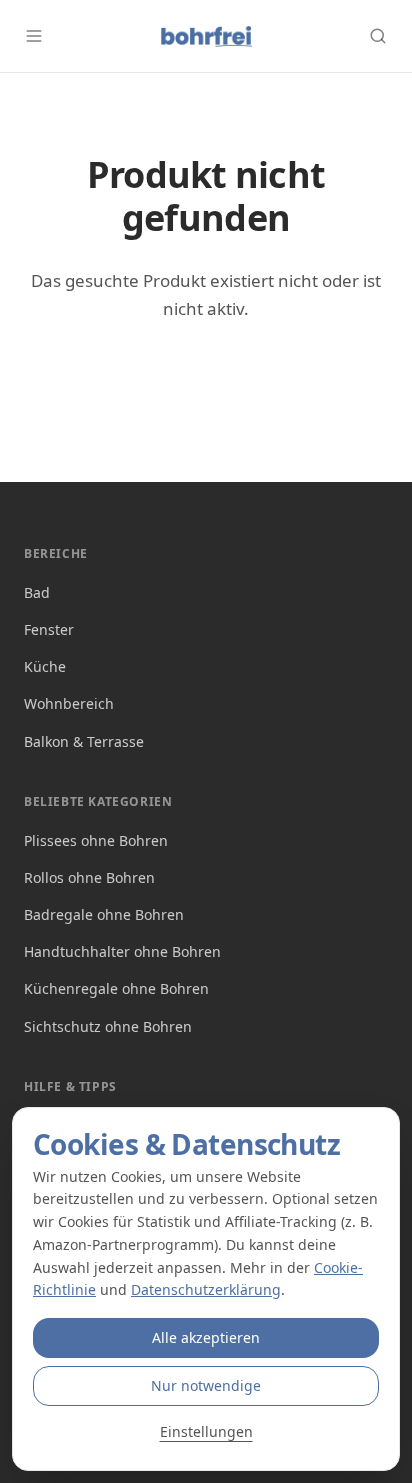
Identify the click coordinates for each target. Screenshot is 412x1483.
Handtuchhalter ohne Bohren (122, 951)
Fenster (49, 629)
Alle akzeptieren (206, 1337)
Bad (37, 592)
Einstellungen (206, 1431)
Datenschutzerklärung (206, 1289)
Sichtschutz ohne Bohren (108, 1026)
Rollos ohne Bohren (89, 877)
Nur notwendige (206, 1385)
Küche (45, 666)
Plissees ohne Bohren (96, 840)
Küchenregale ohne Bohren (116, 988)
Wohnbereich (69, 703)
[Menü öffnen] (34, 36)
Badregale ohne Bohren (104, 914)
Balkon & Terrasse (84, 741)
